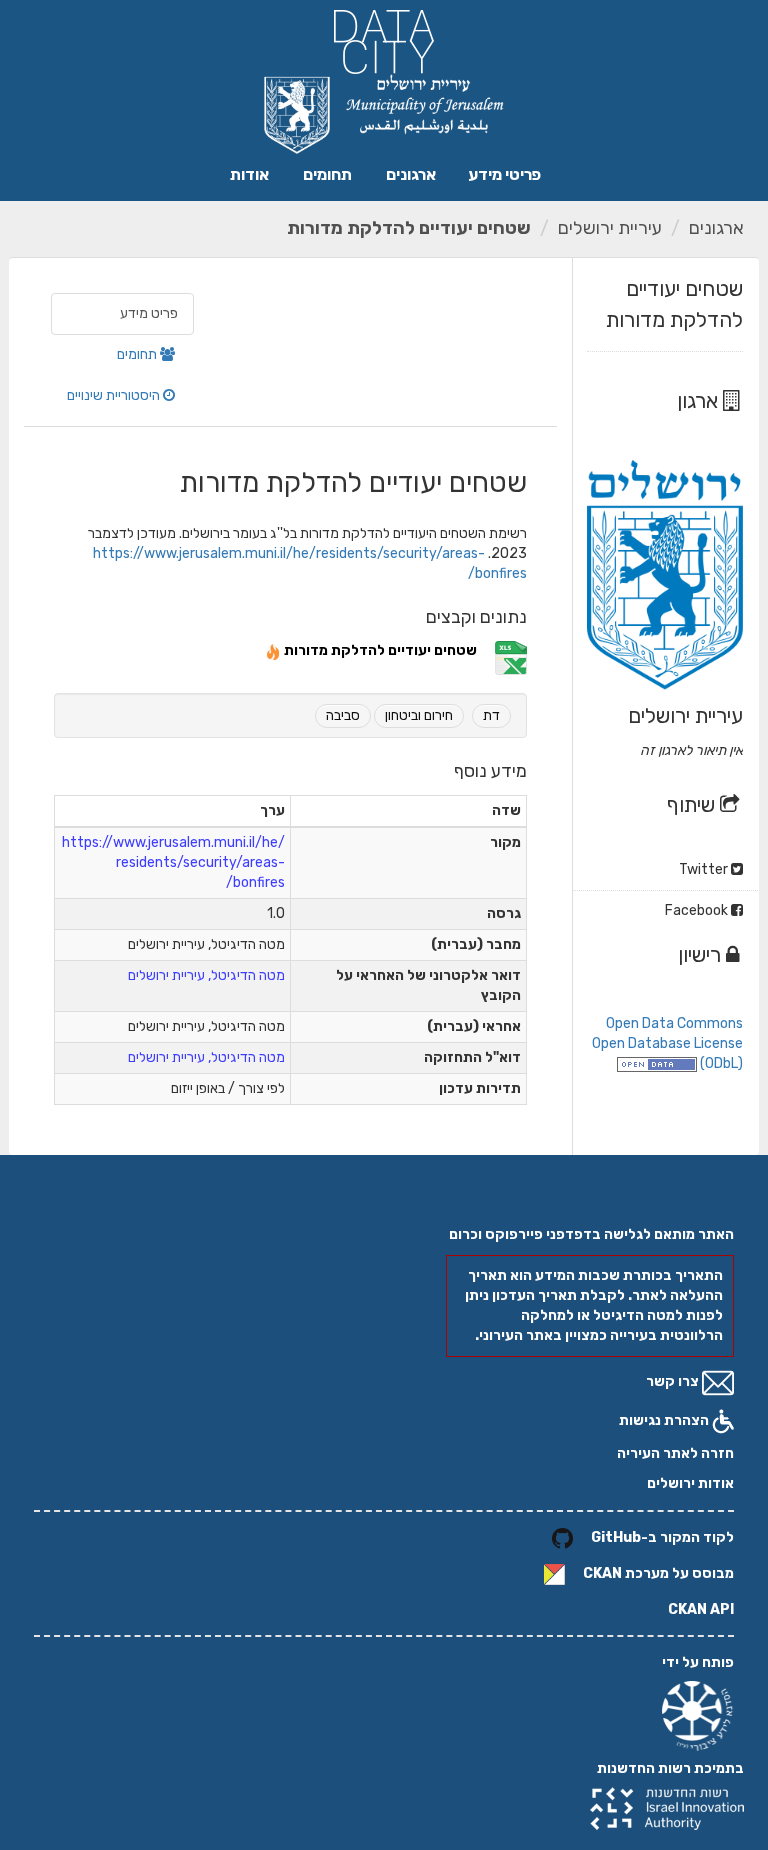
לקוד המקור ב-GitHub (662, 1537)
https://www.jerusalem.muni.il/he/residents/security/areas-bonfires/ (173, 862)
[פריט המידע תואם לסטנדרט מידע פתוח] (657, 1063)
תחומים (327, 174)
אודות (249, 174)
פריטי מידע (504, 174)
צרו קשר (674, 1381)
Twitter (705, 869)
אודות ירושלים (690, 1483)
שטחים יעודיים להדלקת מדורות (409, 228)
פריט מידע (149, 313)
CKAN (602, 1573)
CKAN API (701, 1609)
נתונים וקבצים (476, 617)
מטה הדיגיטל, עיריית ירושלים (206, 975)
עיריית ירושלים (610, 228)
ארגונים (411, 174)
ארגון (700, 400)
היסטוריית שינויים (115, 395)
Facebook (698, 910)
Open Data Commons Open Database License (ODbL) (667, 1043)
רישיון (702, 954)
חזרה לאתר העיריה (675, 1453)
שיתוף (693, 804)
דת (491, 715)
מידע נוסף (490, 771)
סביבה (343, 715)
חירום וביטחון (419, 715)
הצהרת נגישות (665, 1420)
